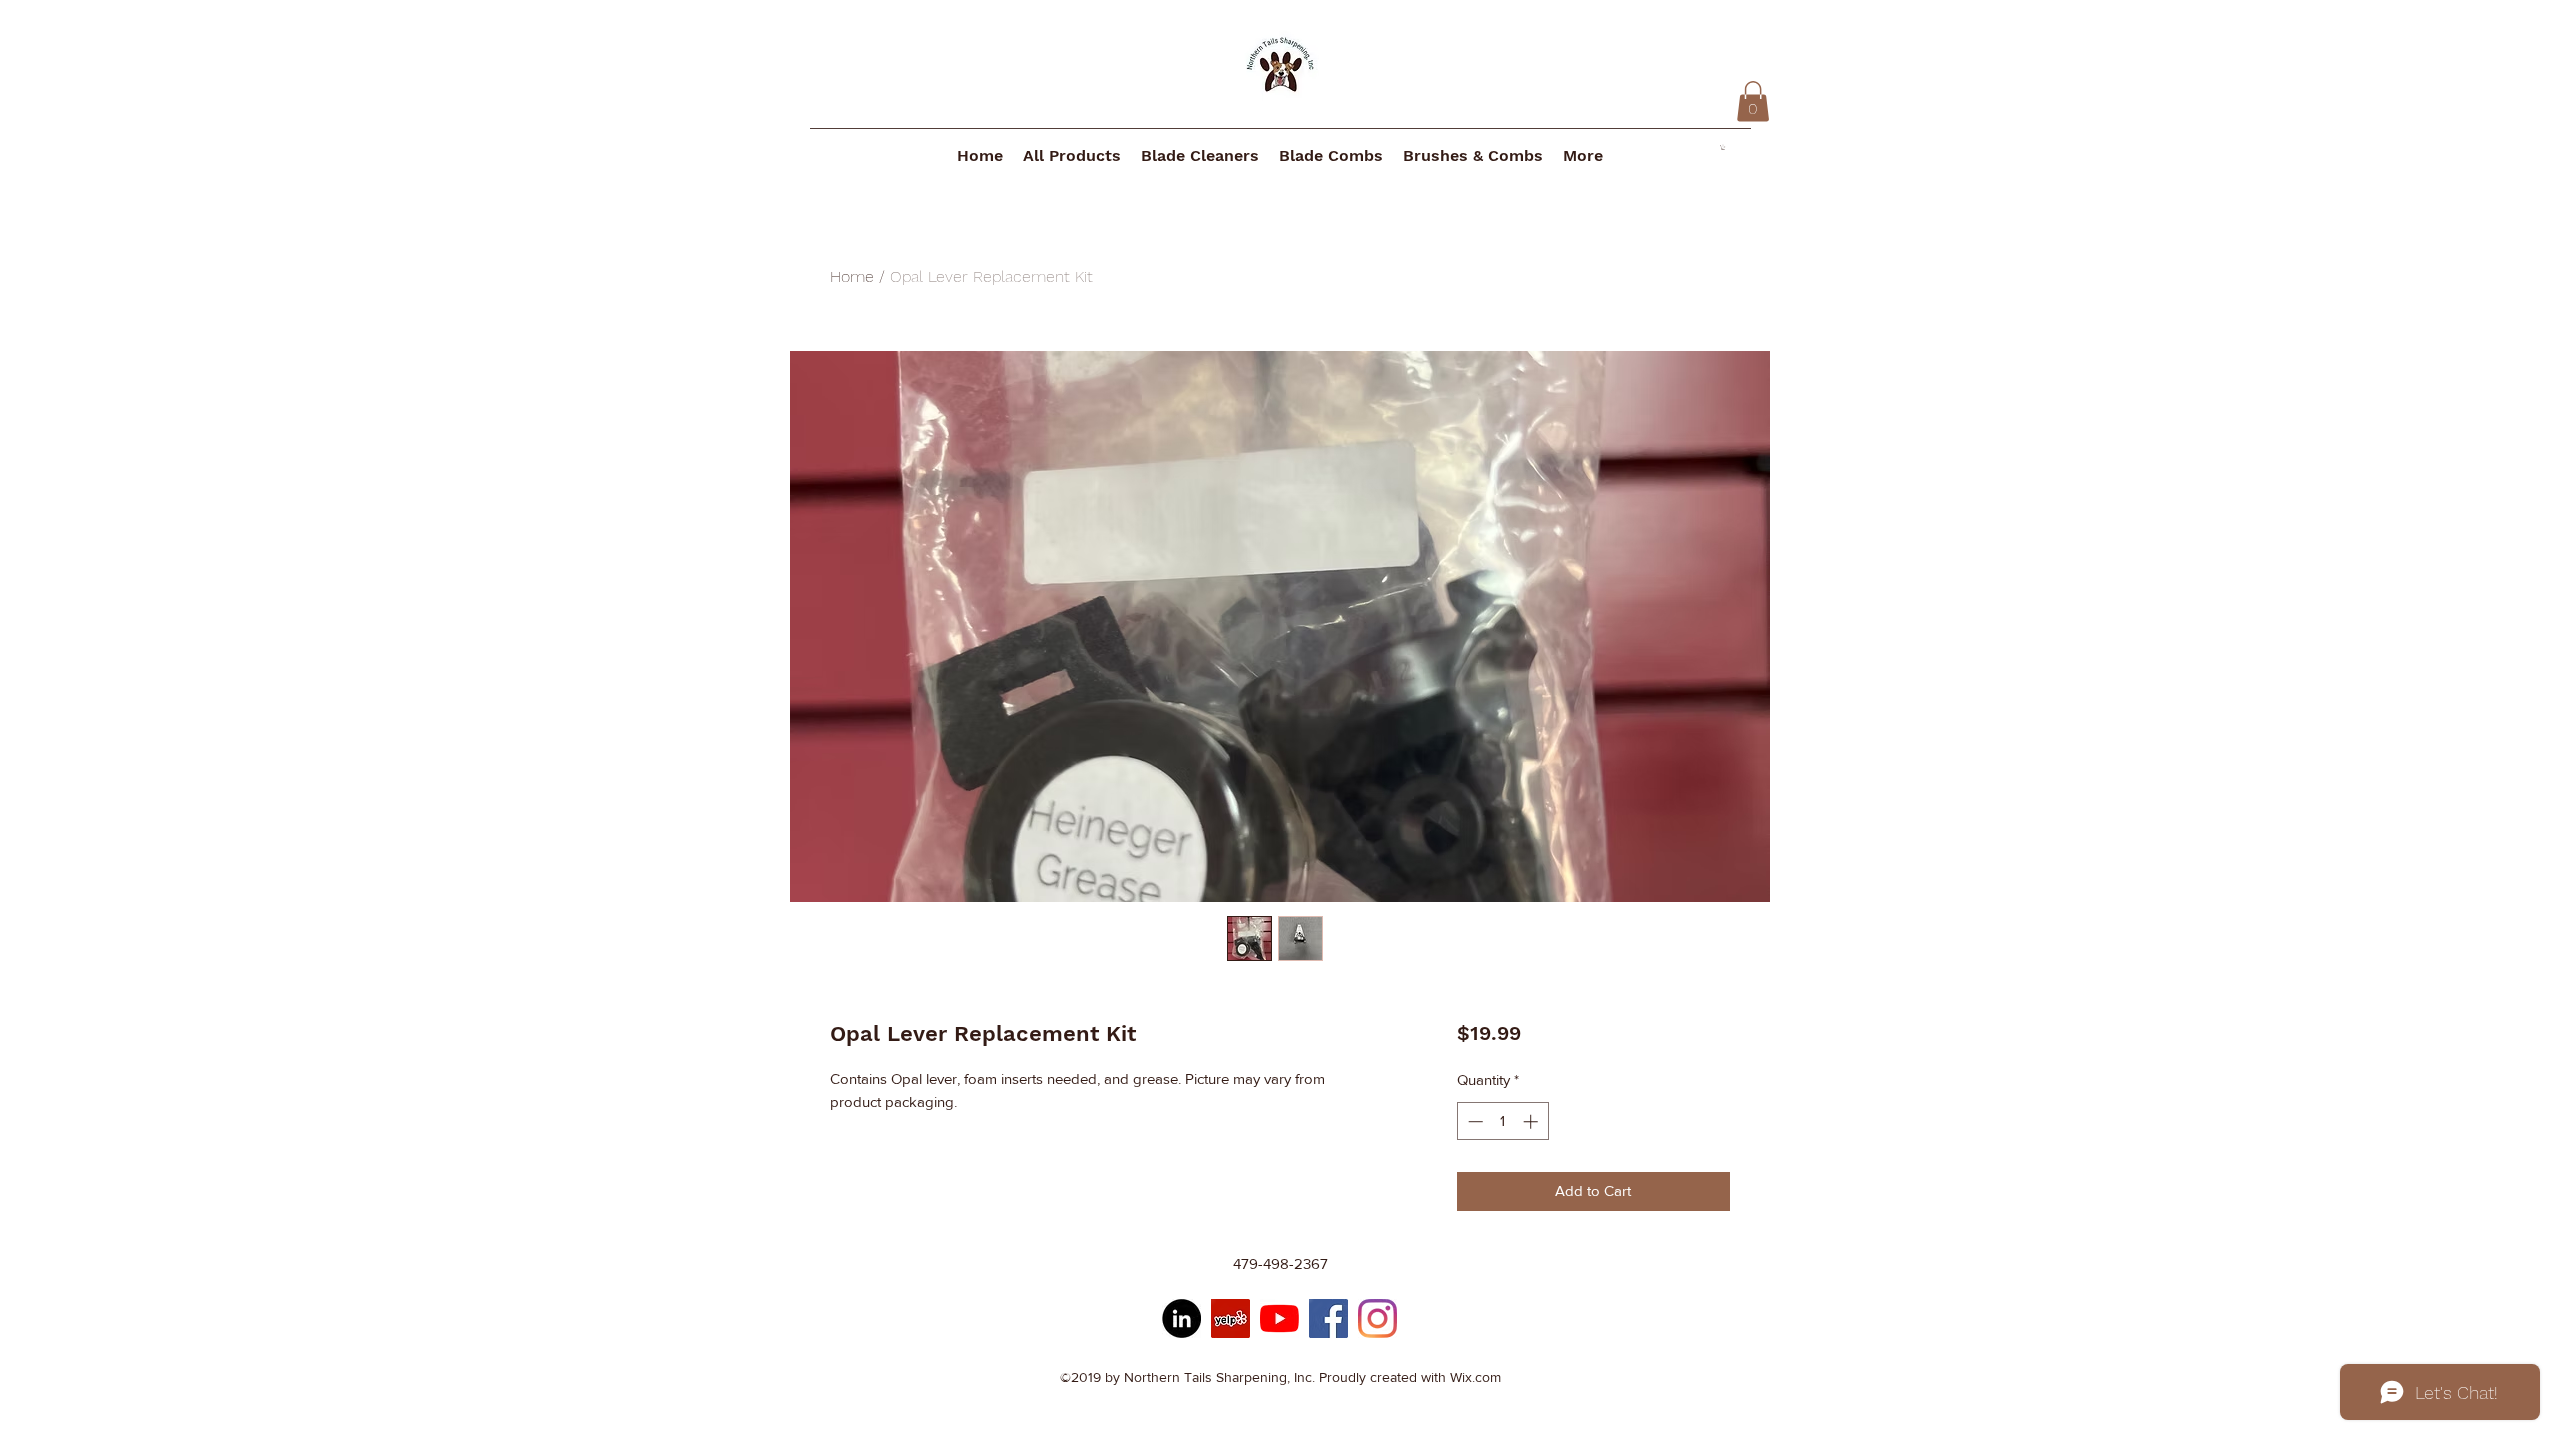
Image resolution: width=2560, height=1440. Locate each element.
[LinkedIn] (1181, 1318)
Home (852, 276)
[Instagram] (1377, 1318)
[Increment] (1532, 1121)
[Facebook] (1328, 1318)
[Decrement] (1473, 1121)
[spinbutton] (1502, 1121)
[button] (1753, 101)
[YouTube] (1279, 1318)
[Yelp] (1230, 1318)
